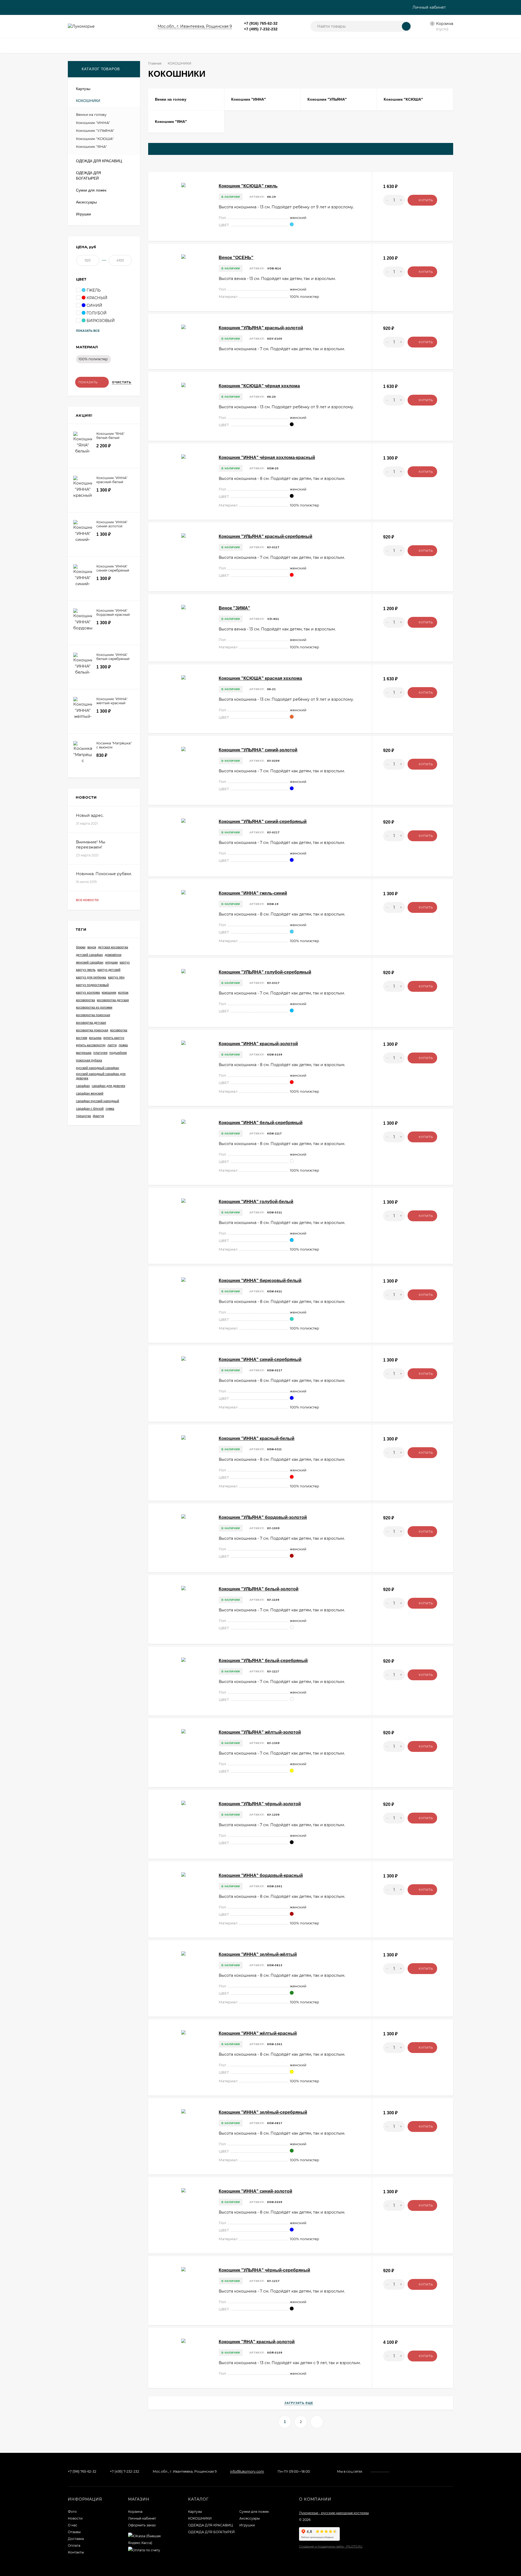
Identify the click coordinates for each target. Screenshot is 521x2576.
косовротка (119, 1030)
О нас (73, 2525)
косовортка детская (91, 1023)
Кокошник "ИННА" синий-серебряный (260, 1359)
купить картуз (114, 1038)
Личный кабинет (142, 2518)
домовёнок (113, 955)
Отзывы (74, 2532)
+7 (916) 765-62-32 (261, 23)
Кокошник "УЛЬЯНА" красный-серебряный (266, 536)
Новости (75, 2518)
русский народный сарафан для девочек (101, 1076)
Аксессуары (250, 2518)
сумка (110, 1109)
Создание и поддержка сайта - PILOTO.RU (331, 2547)
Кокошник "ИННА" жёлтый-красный (258, 2033)
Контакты (76, 2552)
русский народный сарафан (98, 1068)
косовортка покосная (92, 1030)
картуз (125, 962)
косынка (95, 1038)
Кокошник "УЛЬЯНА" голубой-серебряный (265, 972)
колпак (123, 993)
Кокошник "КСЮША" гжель (248, 186)
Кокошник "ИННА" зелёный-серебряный (263, 2112)
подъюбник (118, 1053)
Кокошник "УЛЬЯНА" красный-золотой (261, 328)
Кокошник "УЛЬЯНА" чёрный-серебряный (264, 2270)
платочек (100, 1053)
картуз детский (109, 970)
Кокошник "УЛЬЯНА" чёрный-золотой (260, 1804)
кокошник (109, 993)
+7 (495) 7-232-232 (261, 29)
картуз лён (116, 977)
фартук (98, 1116)
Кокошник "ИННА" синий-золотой (255, 2191)
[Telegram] (290, 23)
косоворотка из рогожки (94, 1008)
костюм (82, 1038)
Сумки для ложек (254, 2512)
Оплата (74, 2545)
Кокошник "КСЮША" (95, 139)
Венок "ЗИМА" (234, 608)
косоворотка (85, 1000)
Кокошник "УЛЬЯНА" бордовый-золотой (263, 1517)
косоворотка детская (113, 1000)
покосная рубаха (89, 1060)
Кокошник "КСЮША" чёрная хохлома (259, 386)
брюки (81, 947)
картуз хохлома (88, 993)
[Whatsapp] (284, 23)
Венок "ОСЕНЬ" (236, 258)
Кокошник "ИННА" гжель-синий (253, 893)
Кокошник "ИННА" (93, 123)
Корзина (135, 2512)
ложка (123, 1045)
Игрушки (247, 2525)
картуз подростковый (92, 985)
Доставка (76, 2539)
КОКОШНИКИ (200, 2518)
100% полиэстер (93, 359)
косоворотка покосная (93, 1015)
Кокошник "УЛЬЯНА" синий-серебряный (263, 822)
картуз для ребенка (91, 977)
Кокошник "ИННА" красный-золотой (258, 1044)
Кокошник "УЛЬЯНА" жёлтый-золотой (260, 1732)
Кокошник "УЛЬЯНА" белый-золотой (259, 1589)
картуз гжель (86, 970)
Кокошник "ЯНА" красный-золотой (257, 2342)
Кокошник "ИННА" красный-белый (257, 1438)
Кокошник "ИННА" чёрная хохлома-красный (267, 458)
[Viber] (297, 23)
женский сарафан (90, 962)
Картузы (195, 2512)
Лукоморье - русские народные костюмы (334, 2513)
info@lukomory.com (247, 2471)
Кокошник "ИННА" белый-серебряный (261, 1123)
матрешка (84, 1053)
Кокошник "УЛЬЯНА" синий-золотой (258, 750)
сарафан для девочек (108, 1086)
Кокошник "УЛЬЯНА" (95, 130)
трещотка (83, 1116)
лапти (112, 1045)
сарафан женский (90, 1093)
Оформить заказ (142, 2525)
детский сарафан (89, 955)
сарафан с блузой (90, 1109)
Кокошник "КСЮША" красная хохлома (260, 678)
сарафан (83, 1086)
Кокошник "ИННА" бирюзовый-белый (260, 1281)
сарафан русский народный (98, 1101)
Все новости (88, 900)
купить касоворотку (91, 1045)
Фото (72, 2512)
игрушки (112, 962)
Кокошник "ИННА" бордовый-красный (261, 1875)
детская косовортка (113, 947)
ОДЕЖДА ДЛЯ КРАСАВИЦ (210, 2525)
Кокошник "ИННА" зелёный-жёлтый (258, 1954)
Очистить (122, 382)
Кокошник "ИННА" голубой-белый (256, 1202)
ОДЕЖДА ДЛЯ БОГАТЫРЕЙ (211, 2532)
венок (92, 947)
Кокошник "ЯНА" (91, 146)
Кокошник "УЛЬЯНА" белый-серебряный (263, 1661)
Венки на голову (91, 114)
